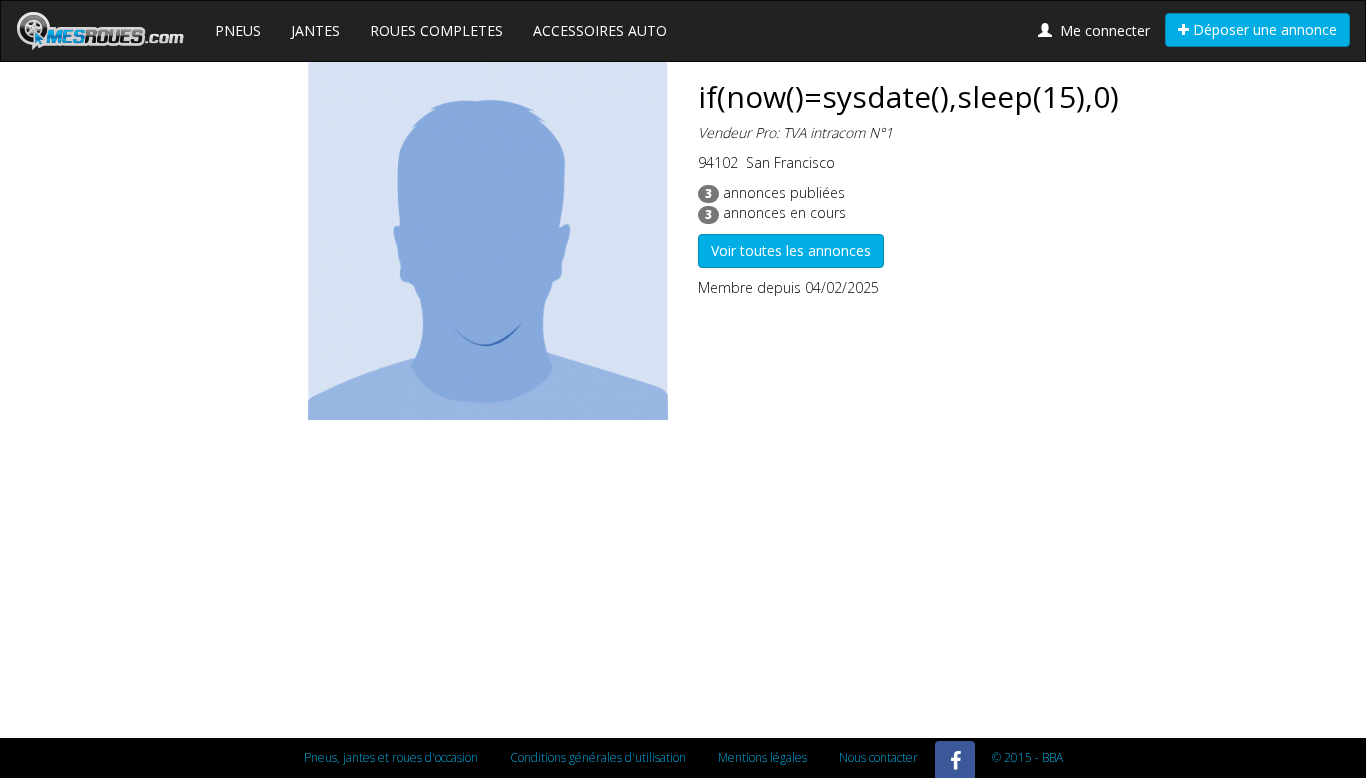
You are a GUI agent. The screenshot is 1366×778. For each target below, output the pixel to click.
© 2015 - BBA (1027, 757)
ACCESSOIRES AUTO (600, 30)
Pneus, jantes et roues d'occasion (391, 757)
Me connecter (1101, 30)
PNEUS (238, 30)
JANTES (315, 30)
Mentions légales (762, 757)
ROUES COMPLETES (436, 30)
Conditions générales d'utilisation (598, 757)
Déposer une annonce (1263, 29)
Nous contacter (878, 757)
